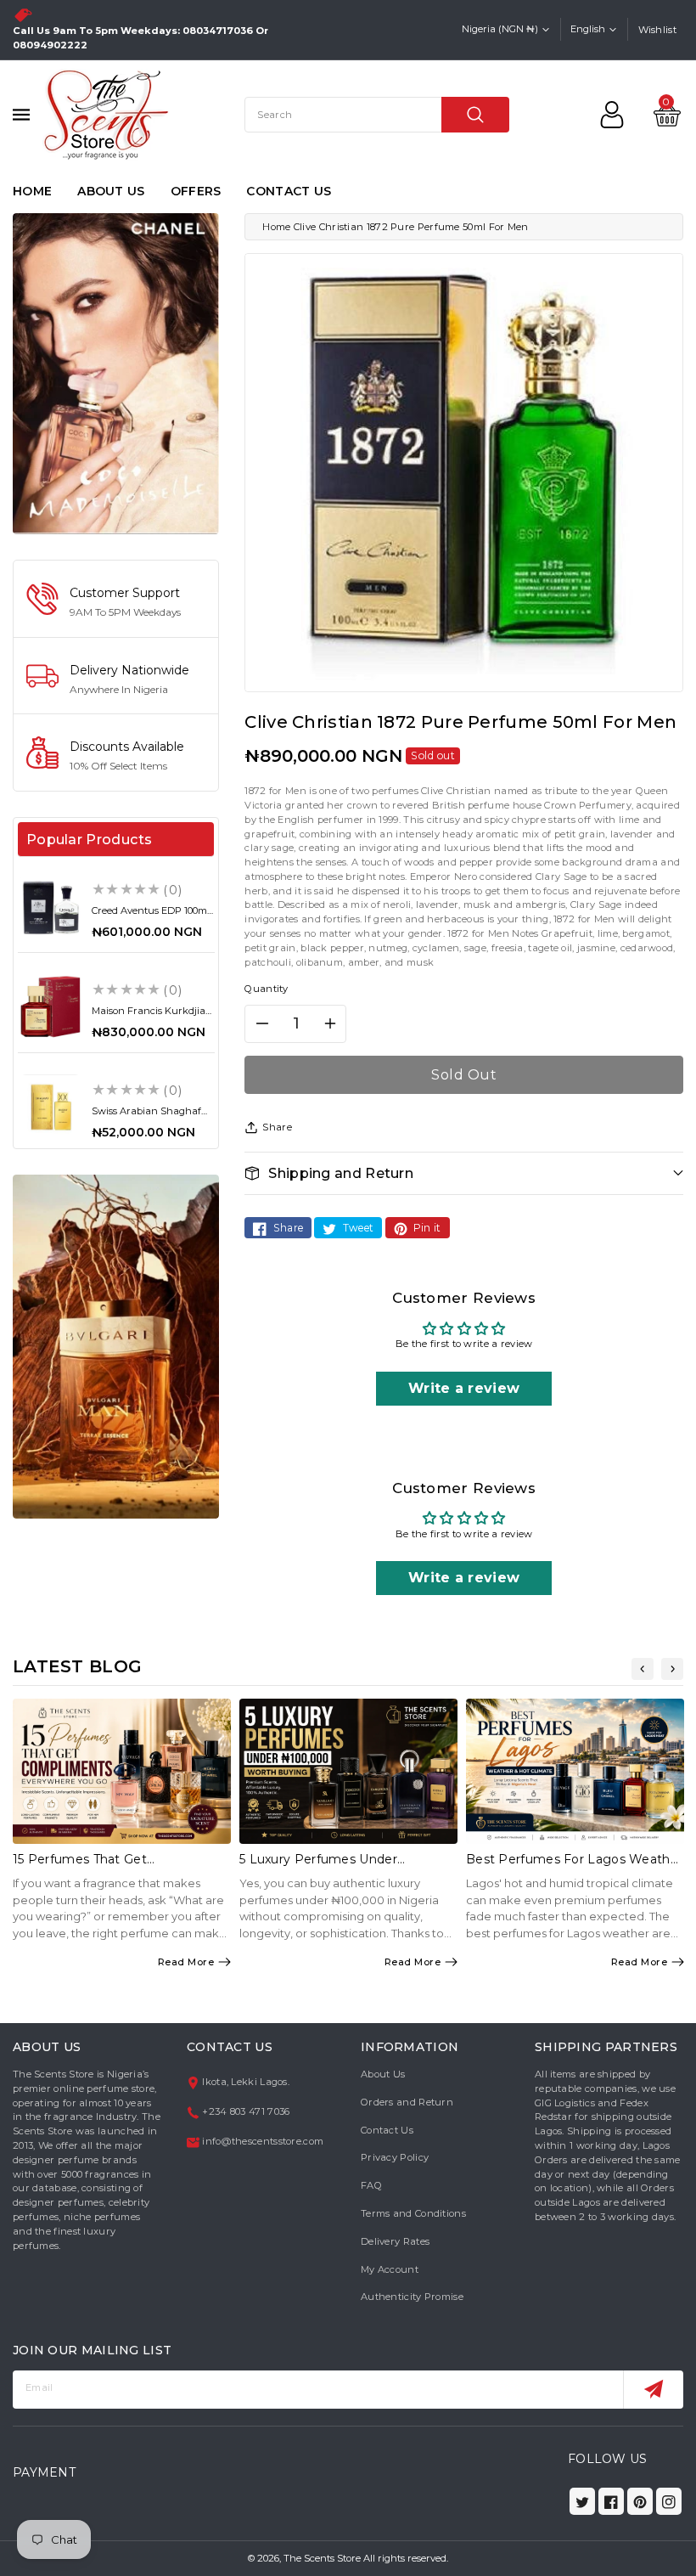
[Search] (475, 115)
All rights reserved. (406, 2558)
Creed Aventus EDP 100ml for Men (151, 916)
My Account (390, 2269)
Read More (186, 1962)
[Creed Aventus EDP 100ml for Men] (51, 907)
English (588, 29)
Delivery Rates (395, 2241)
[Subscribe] (653, 2390)
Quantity (266, 989)
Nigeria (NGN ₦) (500, 29)
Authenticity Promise (412, 2297)
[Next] (672, 1669)
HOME (32, 191)
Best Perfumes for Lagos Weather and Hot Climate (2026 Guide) (574, 1866)
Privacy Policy (395, 2157)
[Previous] (643, 1669)
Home (276, 227)
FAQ (371, 2185)
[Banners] (116, 373)
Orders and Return (407, 2102)
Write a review (464, 1388)
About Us (383, 2074)
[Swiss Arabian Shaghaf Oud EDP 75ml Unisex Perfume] (51, 1107)
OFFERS (196, 191)
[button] (464, 1173)
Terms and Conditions (413, 2213)
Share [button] (277, 1127)
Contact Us (387, 2130)
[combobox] (377, 115)
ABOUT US (111, 191)
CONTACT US (289, 191)
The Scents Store (322, 2558)
